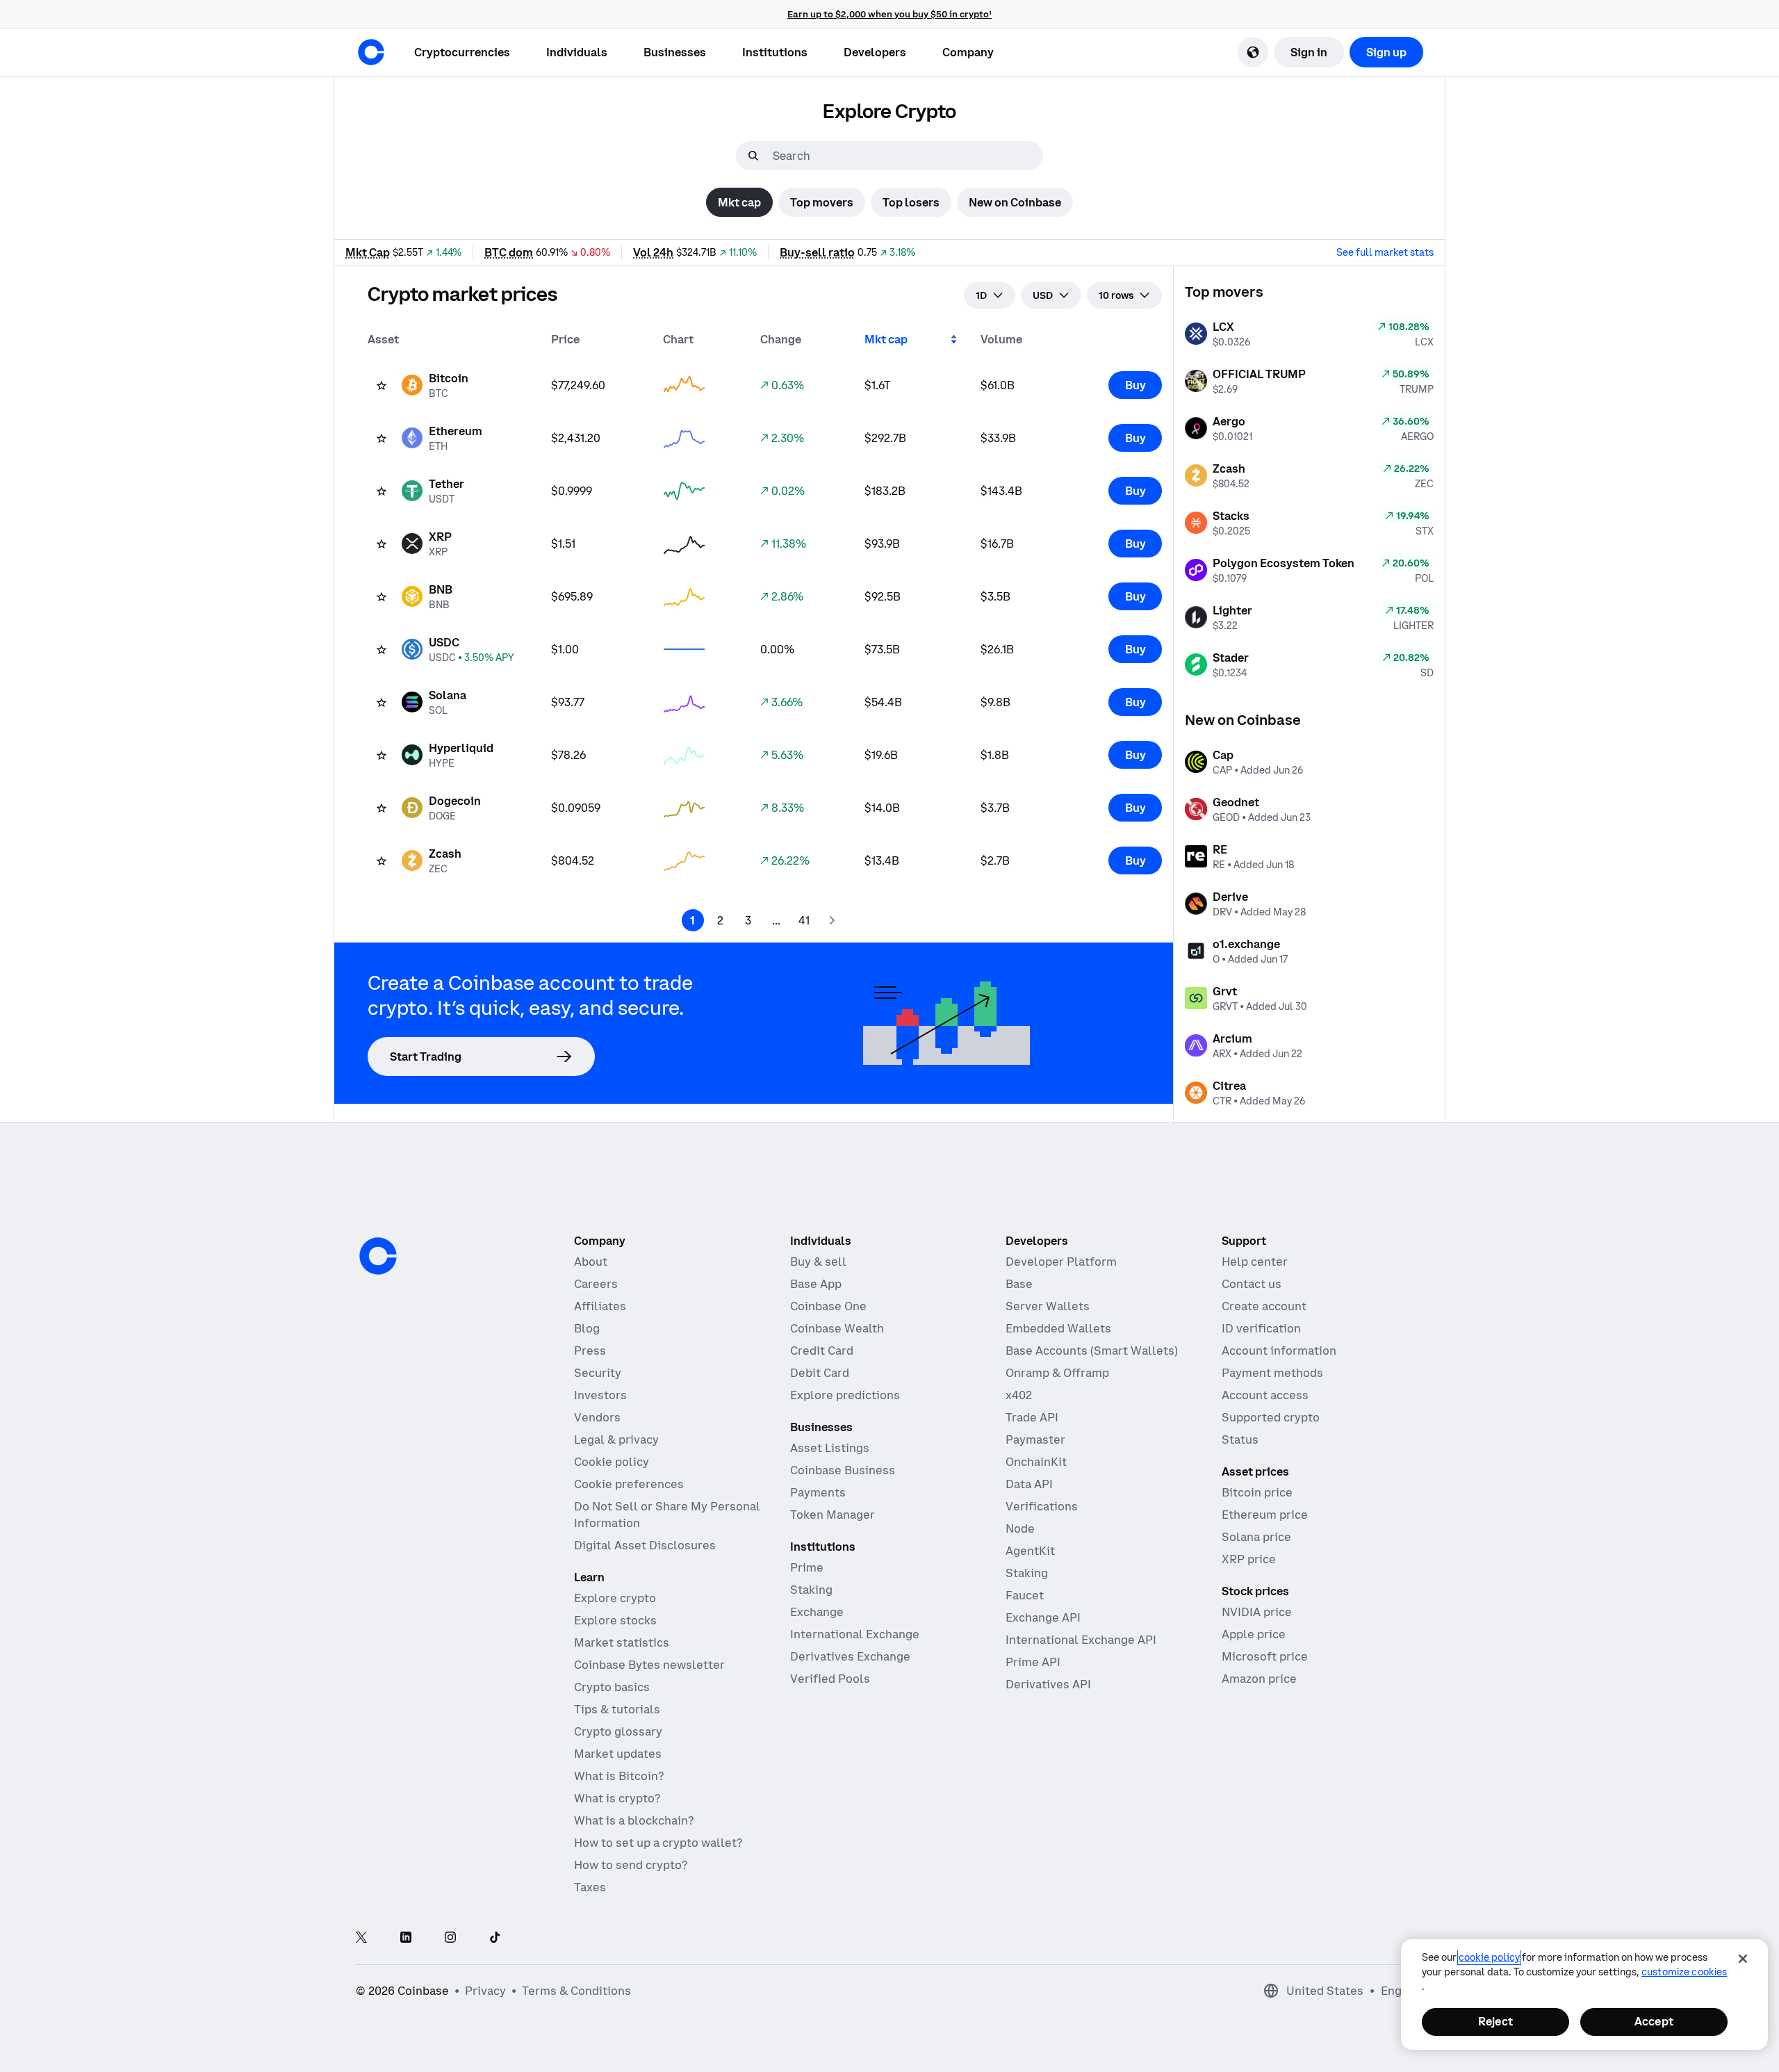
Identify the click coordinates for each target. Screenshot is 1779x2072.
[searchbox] (906, 156)
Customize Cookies (1684, 1972)
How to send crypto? (631, 1865)
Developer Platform (1061, 1262)
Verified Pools (830, 1679)
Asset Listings (830, 1448)
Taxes (590, 1887)
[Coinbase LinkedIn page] (406, 1938)
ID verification (1261, 1328)
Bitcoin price (1257, 1492)
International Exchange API (1081, 1640)
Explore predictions (845, 1395)
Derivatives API (1048, 1684)
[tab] (739, 202)
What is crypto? (617, 1798)
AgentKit (1030, 1551)
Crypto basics (612, 1687)
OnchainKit (1036, 1462)
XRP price (1249, 1559)
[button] (577, 52)
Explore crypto (615, 1598)
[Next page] (832, 920)
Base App (816, 1284)
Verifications (1042, 1506)
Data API (1029, 1484)
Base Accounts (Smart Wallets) (1092, 1351)
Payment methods (1272, 1373)
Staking (811, 1590)
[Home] (371, 52)
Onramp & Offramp (1057, 1373)
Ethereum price (1265, 1515)
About (591, 1262)
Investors (600, 1395)
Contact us (1252, 1284)
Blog (587, 1328)
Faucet (1025, 1595)
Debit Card (820, 1373)
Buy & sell (818, 1262)
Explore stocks (615, 1620)
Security (598, 1373)
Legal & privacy (616, 1439)
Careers (596, 1284)
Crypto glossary (618, 1731)
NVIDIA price (1257, 1612)
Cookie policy (612, 1462)
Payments (818, 1492)
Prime (807, 1567)
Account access (1265, 1395)
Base (1019, 1284)
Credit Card (822, 1351)
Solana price (1256, 1537)
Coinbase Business (843, 1470)
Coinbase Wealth (837, 1328)
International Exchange (855, 1634)
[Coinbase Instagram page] (450, 1938)
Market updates (618, 1754)
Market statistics (622, 1642)
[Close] (1743, 1959)
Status (1240, 1439)
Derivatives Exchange (850, 1656)
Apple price (1254, 1634)
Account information (1279, 1351)
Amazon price (1259, 1679)
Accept (1654, 2021)
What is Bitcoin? (619, 1776)
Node (1020, 1528)
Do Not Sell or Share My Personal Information (667, 1515)
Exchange (817, 1612)
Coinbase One (828, 1306)
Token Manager (833, 1515)
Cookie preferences (629, 1484)
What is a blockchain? (634, 1820)
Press (590, 1351)
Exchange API (1043, 1617)
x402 (1019, 1395)
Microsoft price (1265, 1656)
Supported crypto (1271, 1417)
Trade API (1032, 1417)
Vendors (597, 1417)
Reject (1495, 2021)
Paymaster (1035, 1439)
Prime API (1033, 1662)
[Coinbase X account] (361, 1938)
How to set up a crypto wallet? (658, 1843)
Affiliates (600, 1306)
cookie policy (1489, 1957)
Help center (1255, 1262)
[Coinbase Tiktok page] (495, 1938)
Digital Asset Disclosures (645, 1545)
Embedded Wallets (1058, 1328)
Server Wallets (1048, 1306)
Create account (1264, 1306)
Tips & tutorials (617, 1709)
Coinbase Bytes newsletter (649, 1665)
